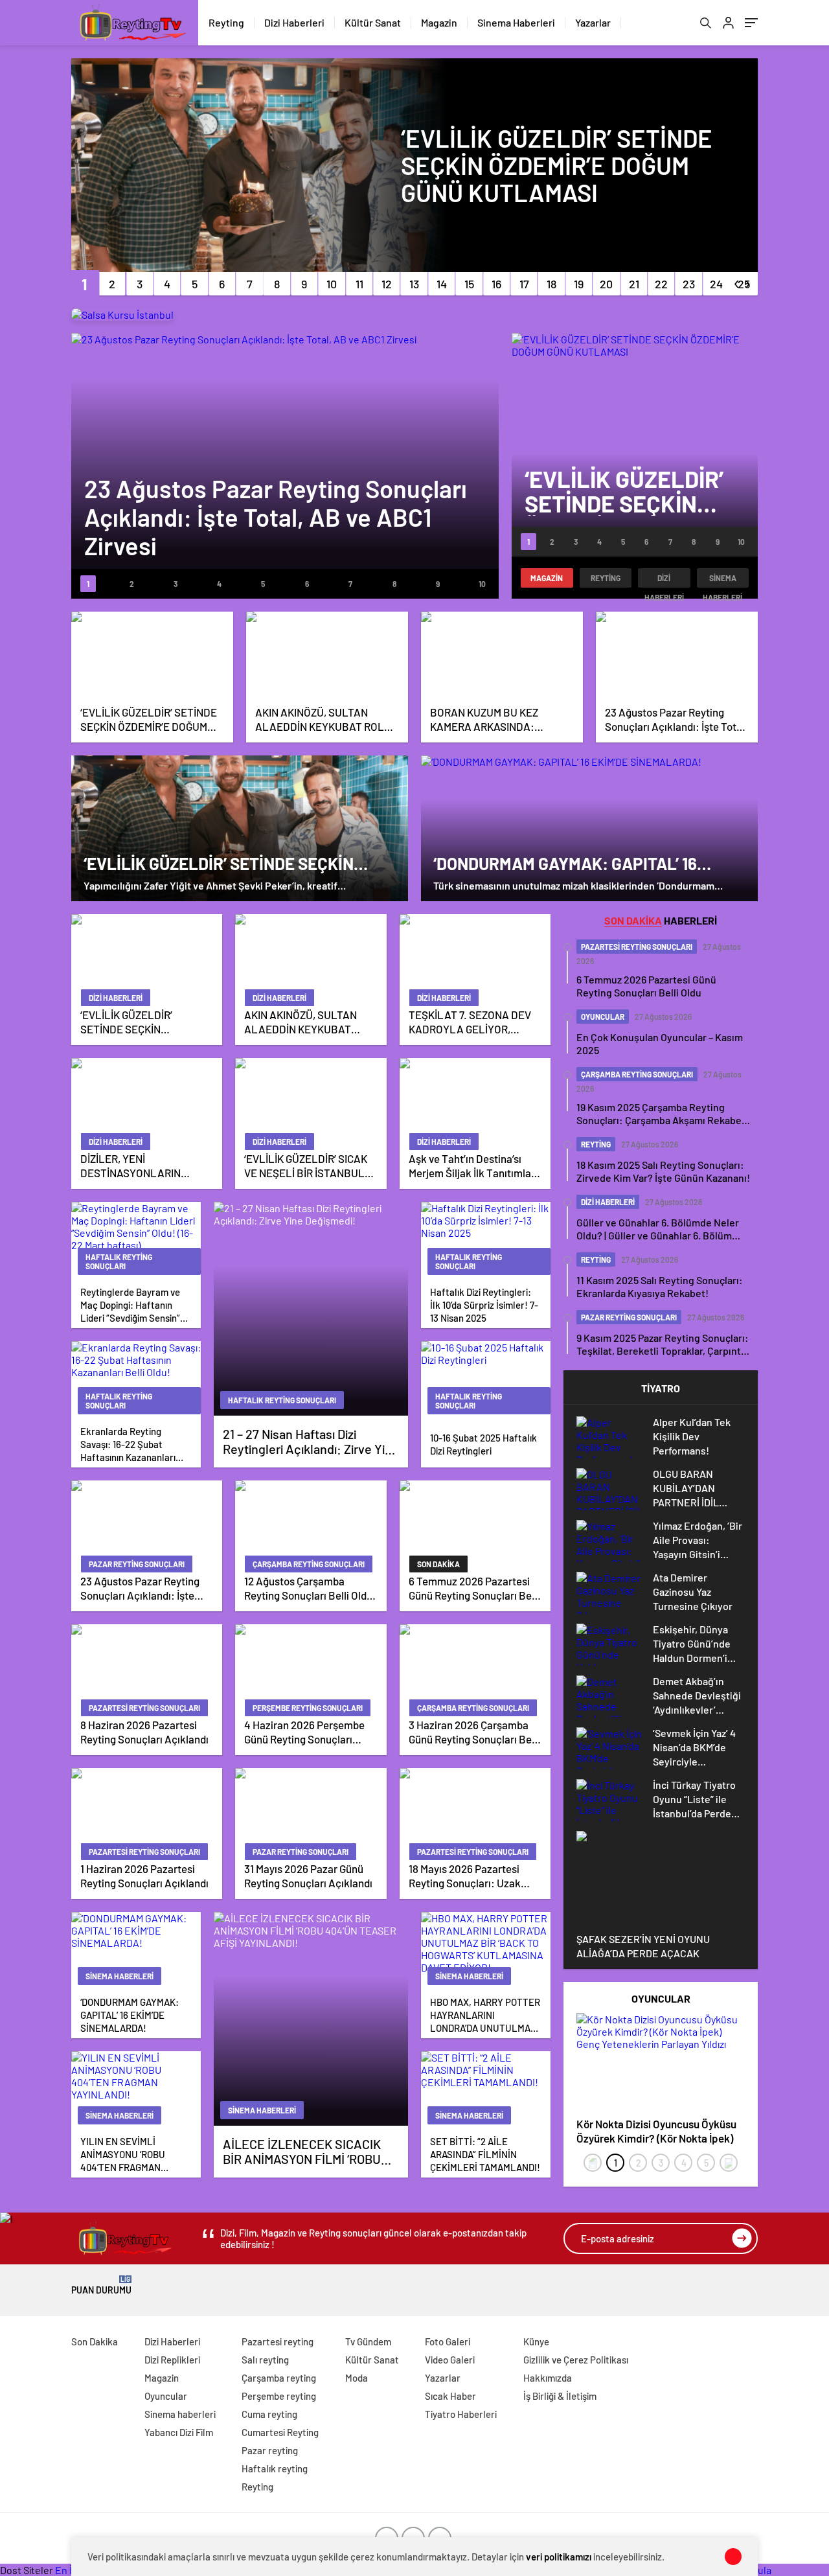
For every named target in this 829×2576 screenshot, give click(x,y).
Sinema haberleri (722, 581)
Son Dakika (95, 2341)
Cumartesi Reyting (280, 2432)
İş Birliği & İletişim (560, 2396)
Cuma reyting (269, 2414)
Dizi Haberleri (294, 22)
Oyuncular (166, 2396)
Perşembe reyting (279, 2396)
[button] (85, 284)
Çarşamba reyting (279, 2378)
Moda (357, 2378)
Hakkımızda (548, 2378)
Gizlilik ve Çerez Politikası (576, 2360)
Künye (536, 2341)
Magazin (439, 22)
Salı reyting (265, 2360)
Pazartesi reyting (278, 2341)
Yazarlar (593, 22)
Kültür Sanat (373, 22)
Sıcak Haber (450, 2396)
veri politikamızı (559, 2557)
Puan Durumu (101, 2285)
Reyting (226, 22)
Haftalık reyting (275, 2468)
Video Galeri (450, 2360)
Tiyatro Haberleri (461, 2414)
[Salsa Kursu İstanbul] (122, 315)
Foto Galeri (448, 2341)
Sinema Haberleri (516, 22)
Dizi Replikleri (172, 2360)
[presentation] (593, 2163)
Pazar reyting (270, 2450)
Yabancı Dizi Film (179, 2432)
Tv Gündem (368, 2341)
